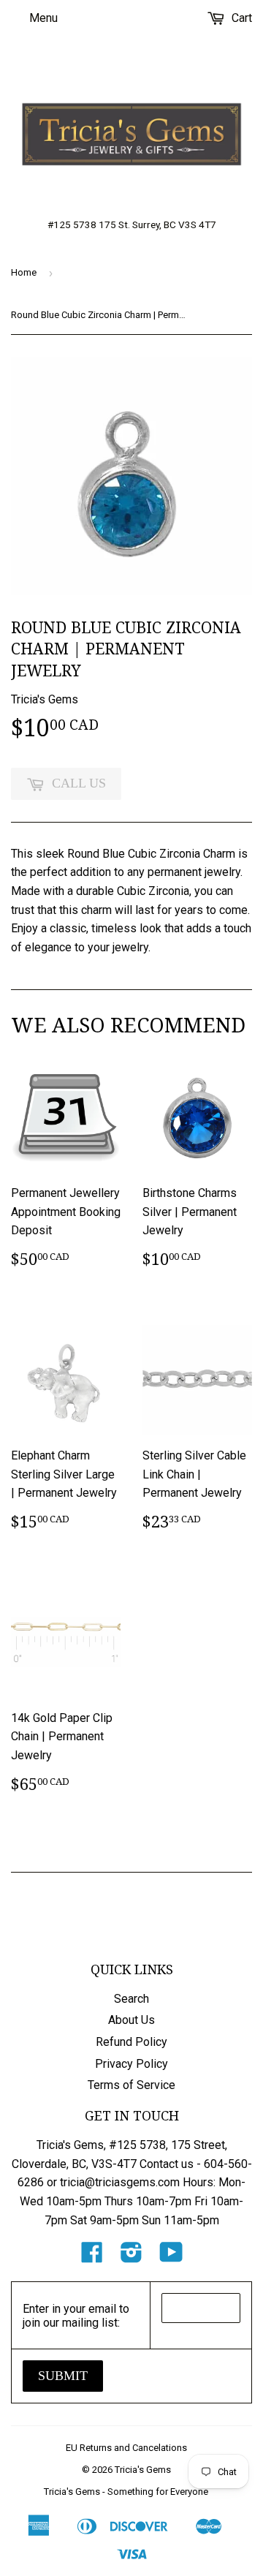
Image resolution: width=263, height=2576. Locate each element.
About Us (131, 2020)
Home (24, 272)
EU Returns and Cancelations (126, 2448)
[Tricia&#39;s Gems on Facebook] (92, 2257)
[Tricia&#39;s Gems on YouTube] (171, 2257)
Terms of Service (131, 2085)
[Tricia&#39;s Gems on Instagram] (131, 2257)
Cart (240, 18)
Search (131, 1999)
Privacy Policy (131, 2064)
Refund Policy (131, 2042)
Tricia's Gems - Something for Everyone (126, 2492)
